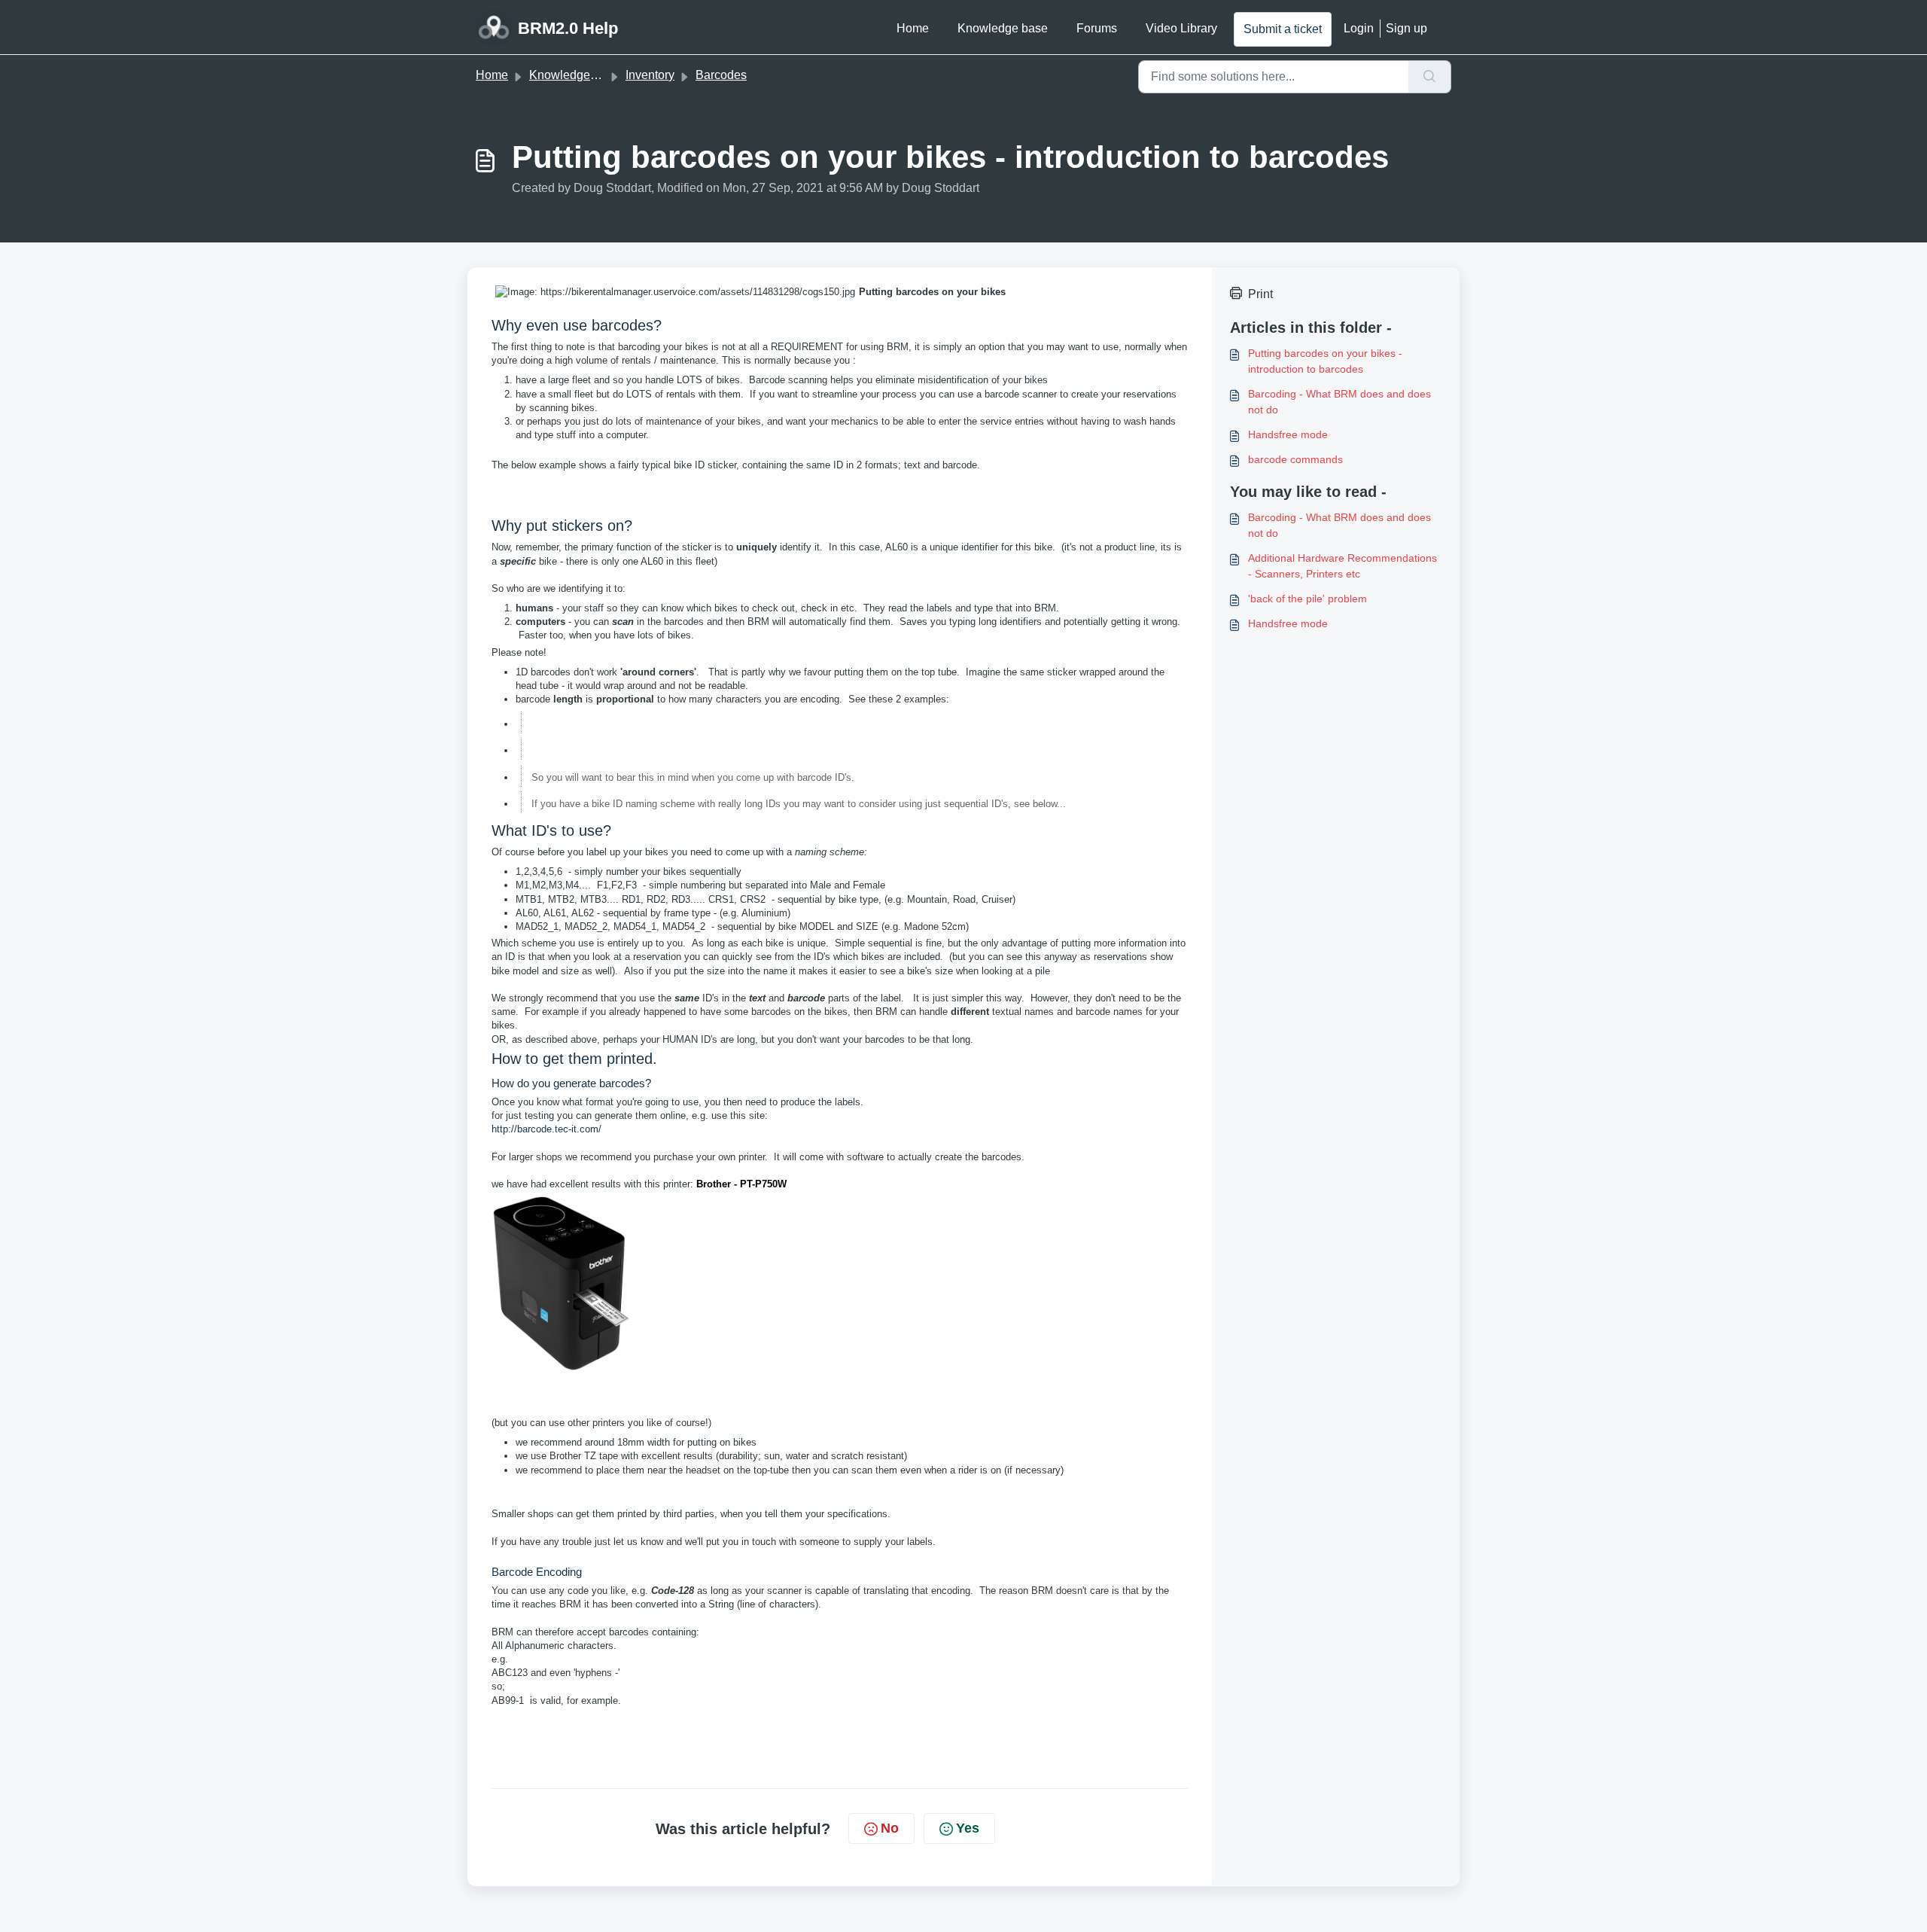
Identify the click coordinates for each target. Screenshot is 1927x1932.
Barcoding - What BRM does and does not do (1339, 402)
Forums (1097, 28)
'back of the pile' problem (1307, 599)
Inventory (650, 75)
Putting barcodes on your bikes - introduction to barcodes (1325, 361)
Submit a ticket (1283, 29)
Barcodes (721, 75)
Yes (968, 1828)
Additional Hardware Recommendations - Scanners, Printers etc (1343, 566)
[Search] (1430, 77)
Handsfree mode (1288, 434)
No (890, 1828)
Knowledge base (1003, 28)
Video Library (1181, 28)
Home (913, 28)
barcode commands (1295, 459)
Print (1260, 294)
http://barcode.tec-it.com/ (546, 1129)
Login (1359, 28)
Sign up (1406, 28)
